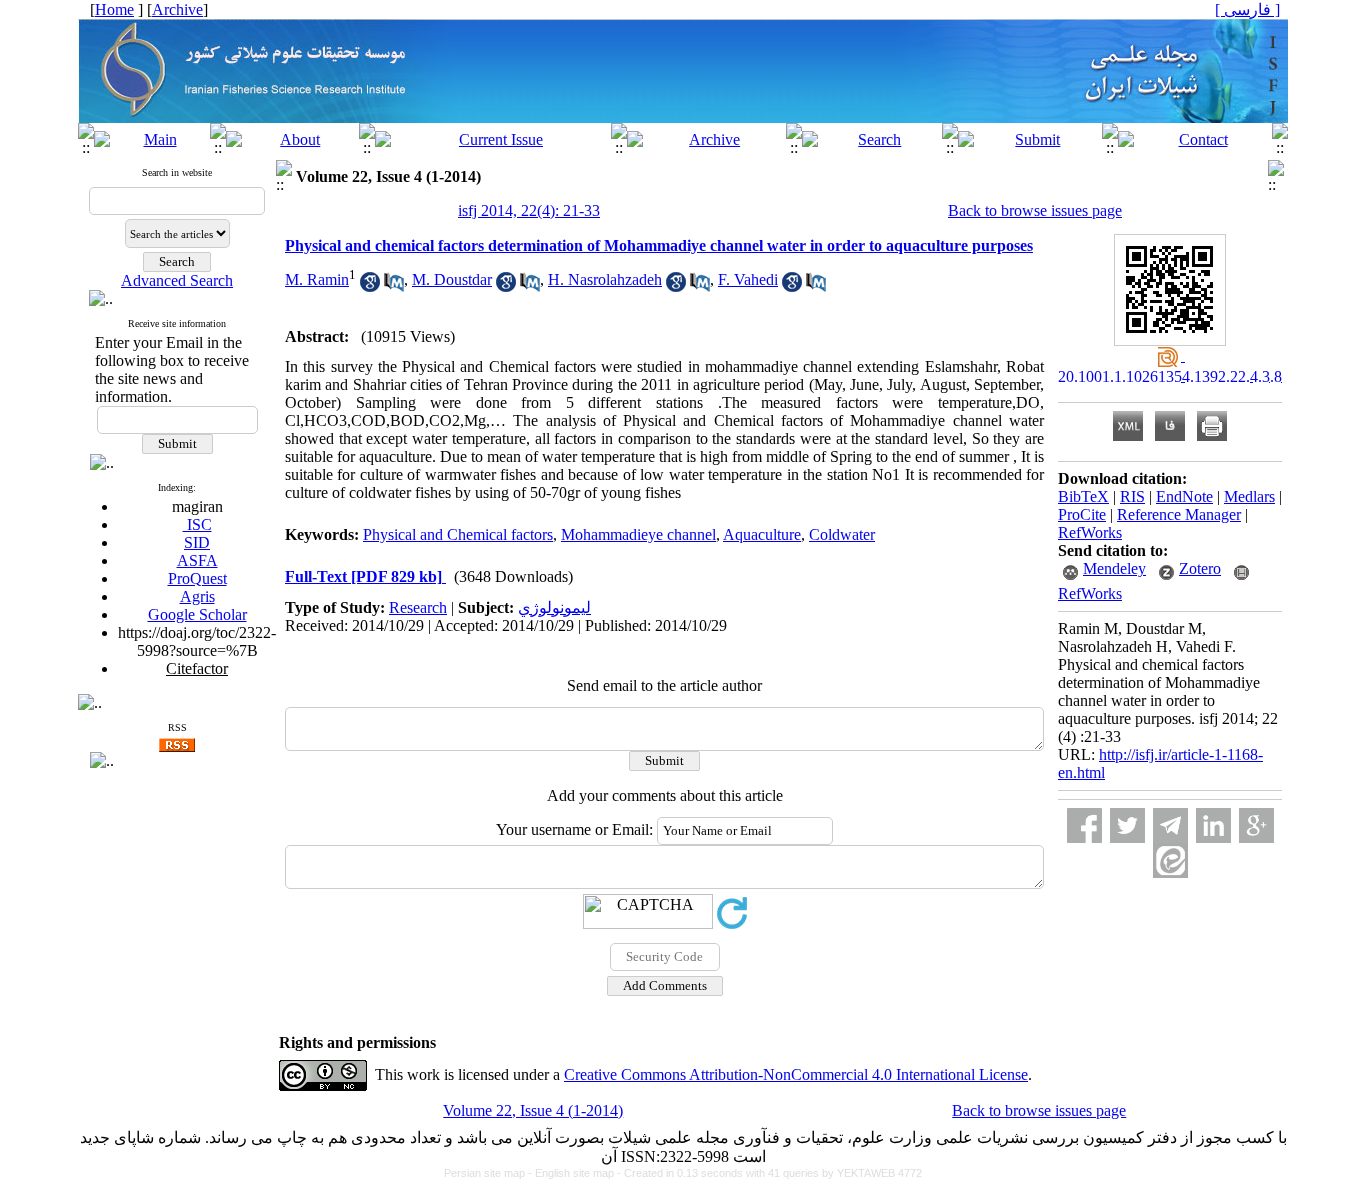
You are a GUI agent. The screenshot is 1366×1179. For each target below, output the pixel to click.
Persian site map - (489, 1173)
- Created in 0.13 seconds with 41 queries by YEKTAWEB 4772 (769, 1173)
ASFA (197, 560)
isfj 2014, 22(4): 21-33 (529, 210)
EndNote (1184, 496)
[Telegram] (1170, 825)
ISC (197, 524)
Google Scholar (197, 614)
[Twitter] (1127, 825)
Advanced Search (177, 280)
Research (418, 607)
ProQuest (197, 578)
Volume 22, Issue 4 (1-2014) (533, 1110)
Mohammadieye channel (638, 534)
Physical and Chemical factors (458, 534)
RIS (1132, 496)
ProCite (1082, 514)
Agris (197, 596)
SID (197, 542)
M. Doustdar (452, 279)
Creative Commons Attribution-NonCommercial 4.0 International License (796, 1074)
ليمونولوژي (554, 607)
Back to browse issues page (1035, 210)
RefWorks (1090, 532)
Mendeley (1114, 568)
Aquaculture (762, 534)
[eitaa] (1170, 860)
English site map (576, 1173)
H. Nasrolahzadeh (605, 279)
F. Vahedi (748, 279)
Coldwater (842, 534)
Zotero (1200, 568)
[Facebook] (1084, 825)
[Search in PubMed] (394, 286)
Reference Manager (1179, 514)
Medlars (1249, 496)
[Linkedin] (1213, 825)
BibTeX (1083, 496)
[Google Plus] (1256, 825)
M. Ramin (317, 279)
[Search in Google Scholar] (370, 286)
